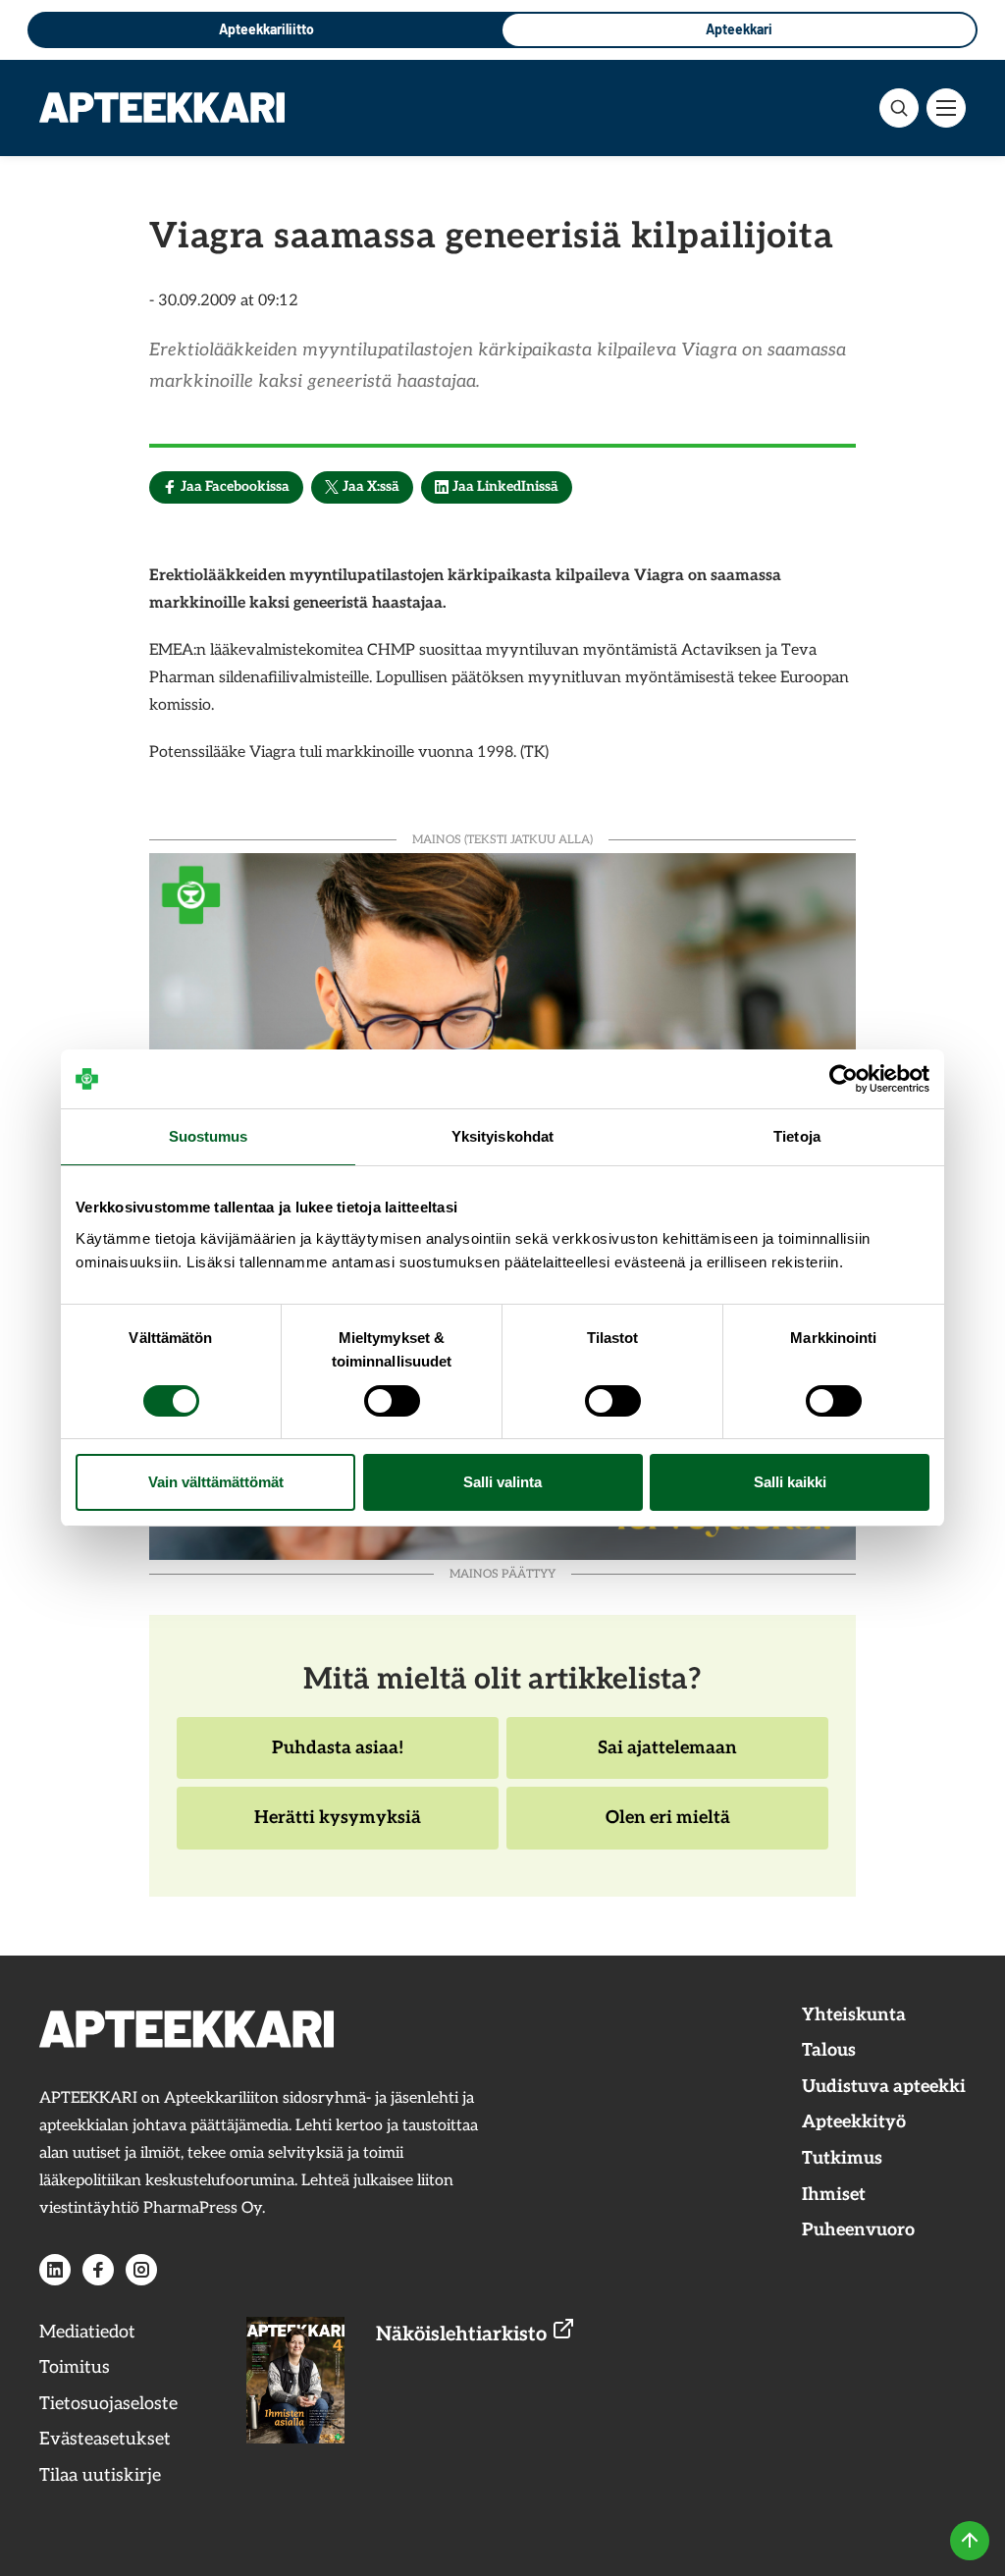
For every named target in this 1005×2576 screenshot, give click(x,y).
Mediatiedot (87, 2332)
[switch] (392, 1401)
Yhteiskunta (854, 2015)
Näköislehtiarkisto (464, 2334)
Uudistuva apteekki (884, 2087)
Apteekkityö (854, 2122)
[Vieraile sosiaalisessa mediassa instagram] (141, 2270)
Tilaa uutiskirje (100, 2475)
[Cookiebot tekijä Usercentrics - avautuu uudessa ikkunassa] (844, 1079)
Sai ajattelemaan (667, 1758)
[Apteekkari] (162, 107)
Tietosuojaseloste (108, 2404)
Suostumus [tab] (209, 1136)
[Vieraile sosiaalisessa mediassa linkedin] (55, 2270)
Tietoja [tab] (797, 1136)
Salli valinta (502, 1482)
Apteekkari (739, 29)
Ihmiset (834, 2195)
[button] (899, 108)
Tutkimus (842, 2158)
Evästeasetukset (105, 2439)
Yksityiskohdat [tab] (502, 1136)
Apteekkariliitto (266, 29)
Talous (829, 2050)
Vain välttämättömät (216, 1482)
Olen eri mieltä (667, 1828)
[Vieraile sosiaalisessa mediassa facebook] (98, 2270)
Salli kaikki (790, 1482)
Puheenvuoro (858, 2230)
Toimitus (75, 2367)
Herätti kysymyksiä (337, 1828)
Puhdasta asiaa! (337, 1758)
